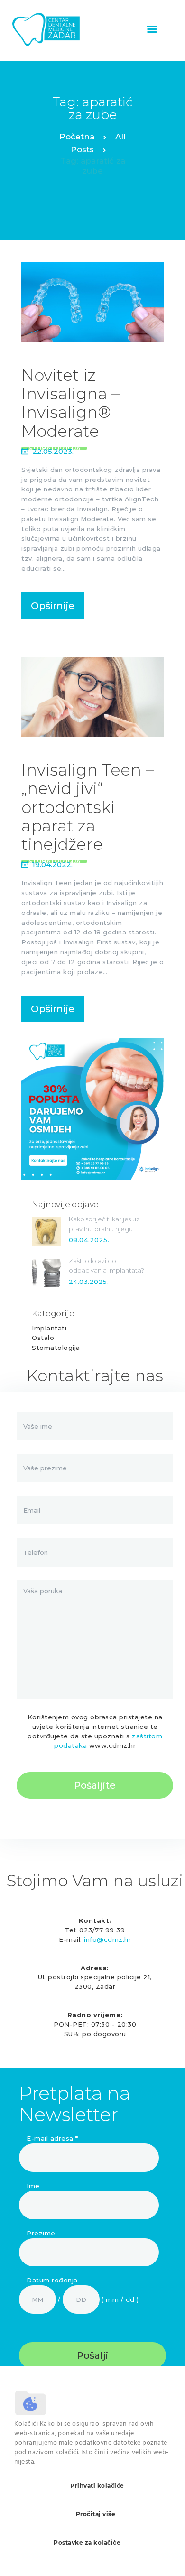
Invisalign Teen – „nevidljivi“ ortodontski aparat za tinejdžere (88, 807)
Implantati (49, 1328)
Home (77, 138)
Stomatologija (56, 1348)
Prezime (41, 2233)
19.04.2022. (52, 864)
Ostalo (43, 1338)
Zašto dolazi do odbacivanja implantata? (106, 1266)
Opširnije (53, 606)
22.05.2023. (53, 451)
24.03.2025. (89, 1282)
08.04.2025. (89, 1240)
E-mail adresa (52, 2138)
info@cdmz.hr (107, 1939)
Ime (33, 2186)
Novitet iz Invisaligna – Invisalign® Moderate (70, 403)
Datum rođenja (52, 2280)
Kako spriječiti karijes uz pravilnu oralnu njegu (104, 1224)
